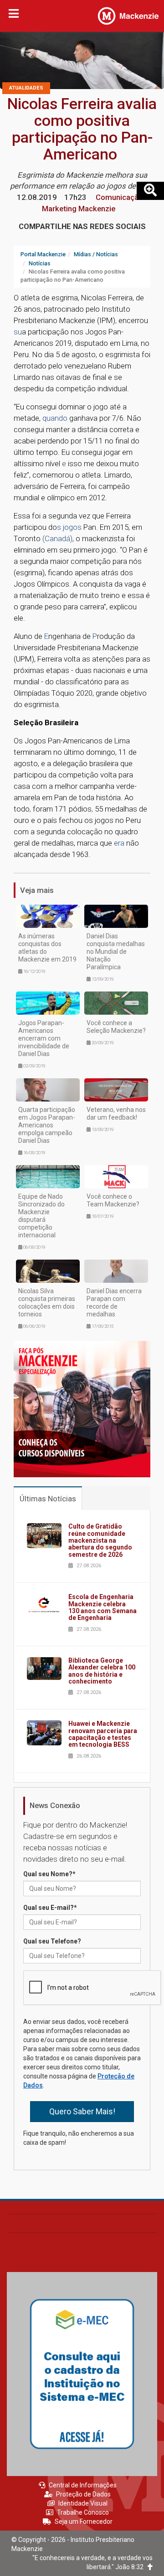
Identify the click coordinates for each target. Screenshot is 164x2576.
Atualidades (26, 88)
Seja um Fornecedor (84, 2521)
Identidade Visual (83, 2503)
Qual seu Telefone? (52, 1941)
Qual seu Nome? (49, 1874)
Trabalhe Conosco (83, 2512)
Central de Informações (83, 2485)
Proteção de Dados (83, 2494)
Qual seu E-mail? (50, 1908)
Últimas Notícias (48, 1499)
